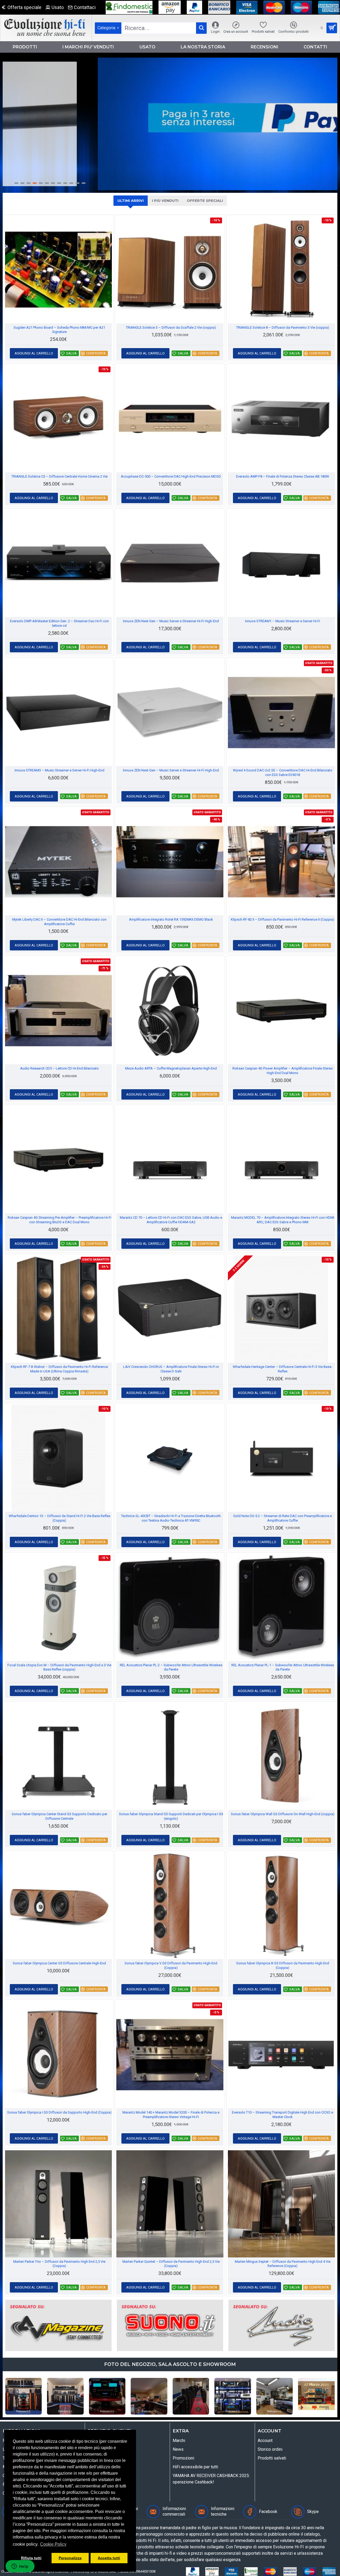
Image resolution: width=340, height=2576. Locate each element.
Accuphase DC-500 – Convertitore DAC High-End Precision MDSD (171, 476)
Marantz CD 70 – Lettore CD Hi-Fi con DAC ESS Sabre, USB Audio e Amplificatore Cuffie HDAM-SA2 (171, 1220)
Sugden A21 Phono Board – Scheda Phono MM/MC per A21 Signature (59, 330)
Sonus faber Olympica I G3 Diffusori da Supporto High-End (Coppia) (59, 2112)
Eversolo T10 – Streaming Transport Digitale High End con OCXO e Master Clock (282, 2115)
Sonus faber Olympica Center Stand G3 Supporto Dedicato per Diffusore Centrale (59, 1816)
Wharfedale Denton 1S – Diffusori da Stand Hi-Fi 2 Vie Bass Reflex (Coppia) (59, 1518)
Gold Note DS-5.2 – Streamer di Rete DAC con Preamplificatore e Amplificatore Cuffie (282, 1518)
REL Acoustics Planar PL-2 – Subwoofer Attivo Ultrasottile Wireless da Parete (171, 1667)
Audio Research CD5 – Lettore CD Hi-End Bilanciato (59, 1068)
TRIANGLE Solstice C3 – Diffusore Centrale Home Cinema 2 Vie (59, 476)
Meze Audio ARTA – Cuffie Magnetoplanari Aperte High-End (171, 1068)
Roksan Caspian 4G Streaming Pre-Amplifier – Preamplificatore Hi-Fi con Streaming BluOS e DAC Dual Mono (59, 1220)
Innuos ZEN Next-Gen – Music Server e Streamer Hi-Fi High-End (171, 621)
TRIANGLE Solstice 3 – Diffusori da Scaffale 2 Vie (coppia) (171, 327)
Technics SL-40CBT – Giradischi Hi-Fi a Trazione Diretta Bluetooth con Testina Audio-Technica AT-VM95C (171, 1518)
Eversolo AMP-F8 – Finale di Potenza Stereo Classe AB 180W (283, 476)
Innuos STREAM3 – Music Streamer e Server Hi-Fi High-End (59, 770)
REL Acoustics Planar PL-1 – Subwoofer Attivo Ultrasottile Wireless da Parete (283, 1667)
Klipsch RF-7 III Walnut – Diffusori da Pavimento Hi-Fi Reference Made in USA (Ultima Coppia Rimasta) (59, 1369)
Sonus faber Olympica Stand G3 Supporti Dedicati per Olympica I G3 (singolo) (171, 1816)
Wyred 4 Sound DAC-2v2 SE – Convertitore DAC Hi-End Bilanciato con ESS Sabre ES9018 (283, 773)
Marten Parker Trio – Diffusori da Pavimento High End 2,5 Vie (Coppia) (59, 2264)
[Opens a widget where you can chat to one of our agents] (20, 2567)
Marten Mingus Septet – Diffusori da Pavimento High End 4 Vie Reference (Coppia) (283, 2264)
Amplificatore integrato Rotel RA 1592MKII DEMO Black (171, 919)
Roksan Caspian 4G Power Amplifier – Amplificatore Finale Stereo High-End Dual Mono (283, 1071)
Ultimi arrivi (131, 201)
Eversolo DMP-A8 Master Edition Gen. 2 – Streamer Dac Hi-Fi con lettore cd (59, 623)
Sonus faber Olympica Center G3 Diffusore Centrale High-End (59, 1963)
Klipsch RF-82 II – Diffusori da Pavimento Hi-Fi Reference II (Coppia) (282, 919)
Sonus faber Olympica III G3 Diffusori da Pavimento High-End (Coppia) (283, 1965)
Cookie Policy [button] (53, 2544)
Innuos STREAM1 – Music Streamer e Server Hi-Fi (283, 621)
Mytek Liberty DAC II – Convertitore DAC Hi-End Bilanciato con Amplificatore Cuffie (59, 922)
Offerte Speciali (205, 201)
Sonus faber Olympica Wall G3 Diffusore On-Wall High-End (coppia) (283, 1814)
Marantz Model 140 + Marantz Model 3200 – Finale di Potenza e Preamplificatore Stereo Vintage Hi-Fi (171, 2115)
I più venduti (165, 201)
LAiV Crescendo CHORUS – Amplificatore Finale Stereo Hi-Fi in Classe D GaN (171, 1369)
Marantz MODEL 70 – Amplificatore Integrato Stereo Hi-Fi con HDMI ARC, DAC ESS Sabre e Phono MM (283, 1220)
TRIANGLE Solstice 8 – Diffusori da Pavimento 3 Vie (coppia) (283, 327)
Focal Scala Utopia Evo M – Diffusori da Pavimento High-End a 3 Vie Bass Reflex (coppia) (59, 1667)
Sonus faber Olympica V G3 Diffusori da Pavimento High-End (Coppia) (171, 1965)
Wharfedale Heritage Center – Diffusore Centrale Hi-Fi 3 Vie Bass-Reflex (282, 1369)
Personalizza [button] (70, 2558)
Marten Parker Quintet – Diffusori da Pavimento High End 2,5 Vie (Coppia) (171, 2264)
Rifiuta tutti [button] (31, 2558)
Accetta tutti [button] (109, 2558)
